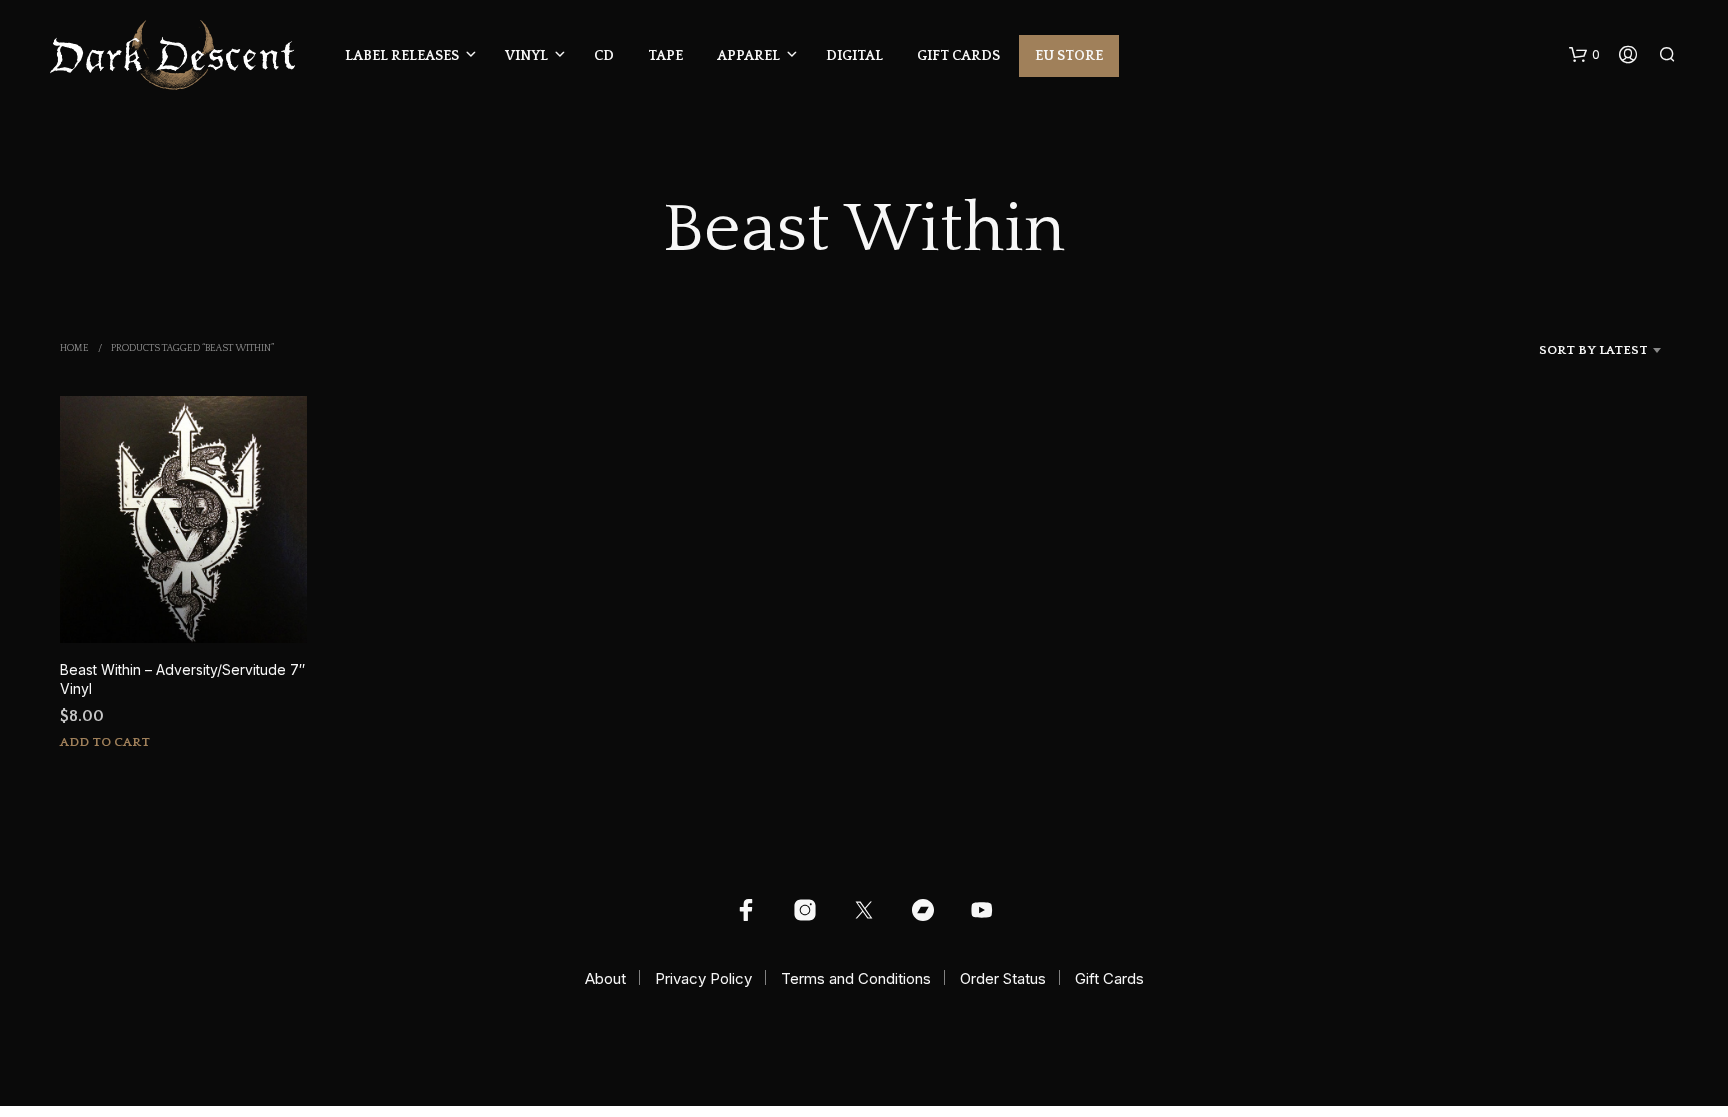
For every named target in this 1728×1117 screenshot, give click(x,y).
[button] (1584, 55)
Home (74, 348)
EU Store (1069, 56)
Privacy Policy (703, 978)
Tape (665, 56)
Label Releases (402, 56)
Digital (854, 56)
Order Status (1003, 978)
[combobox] (1567, 350)
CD (604, 56)
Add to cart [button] (105, 742)
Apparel (748, 56)
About (605, 978)
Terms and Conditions (856, 978)
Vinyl (526, 56)
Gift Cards (958, 56)
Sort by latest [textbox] (1593, 350)
